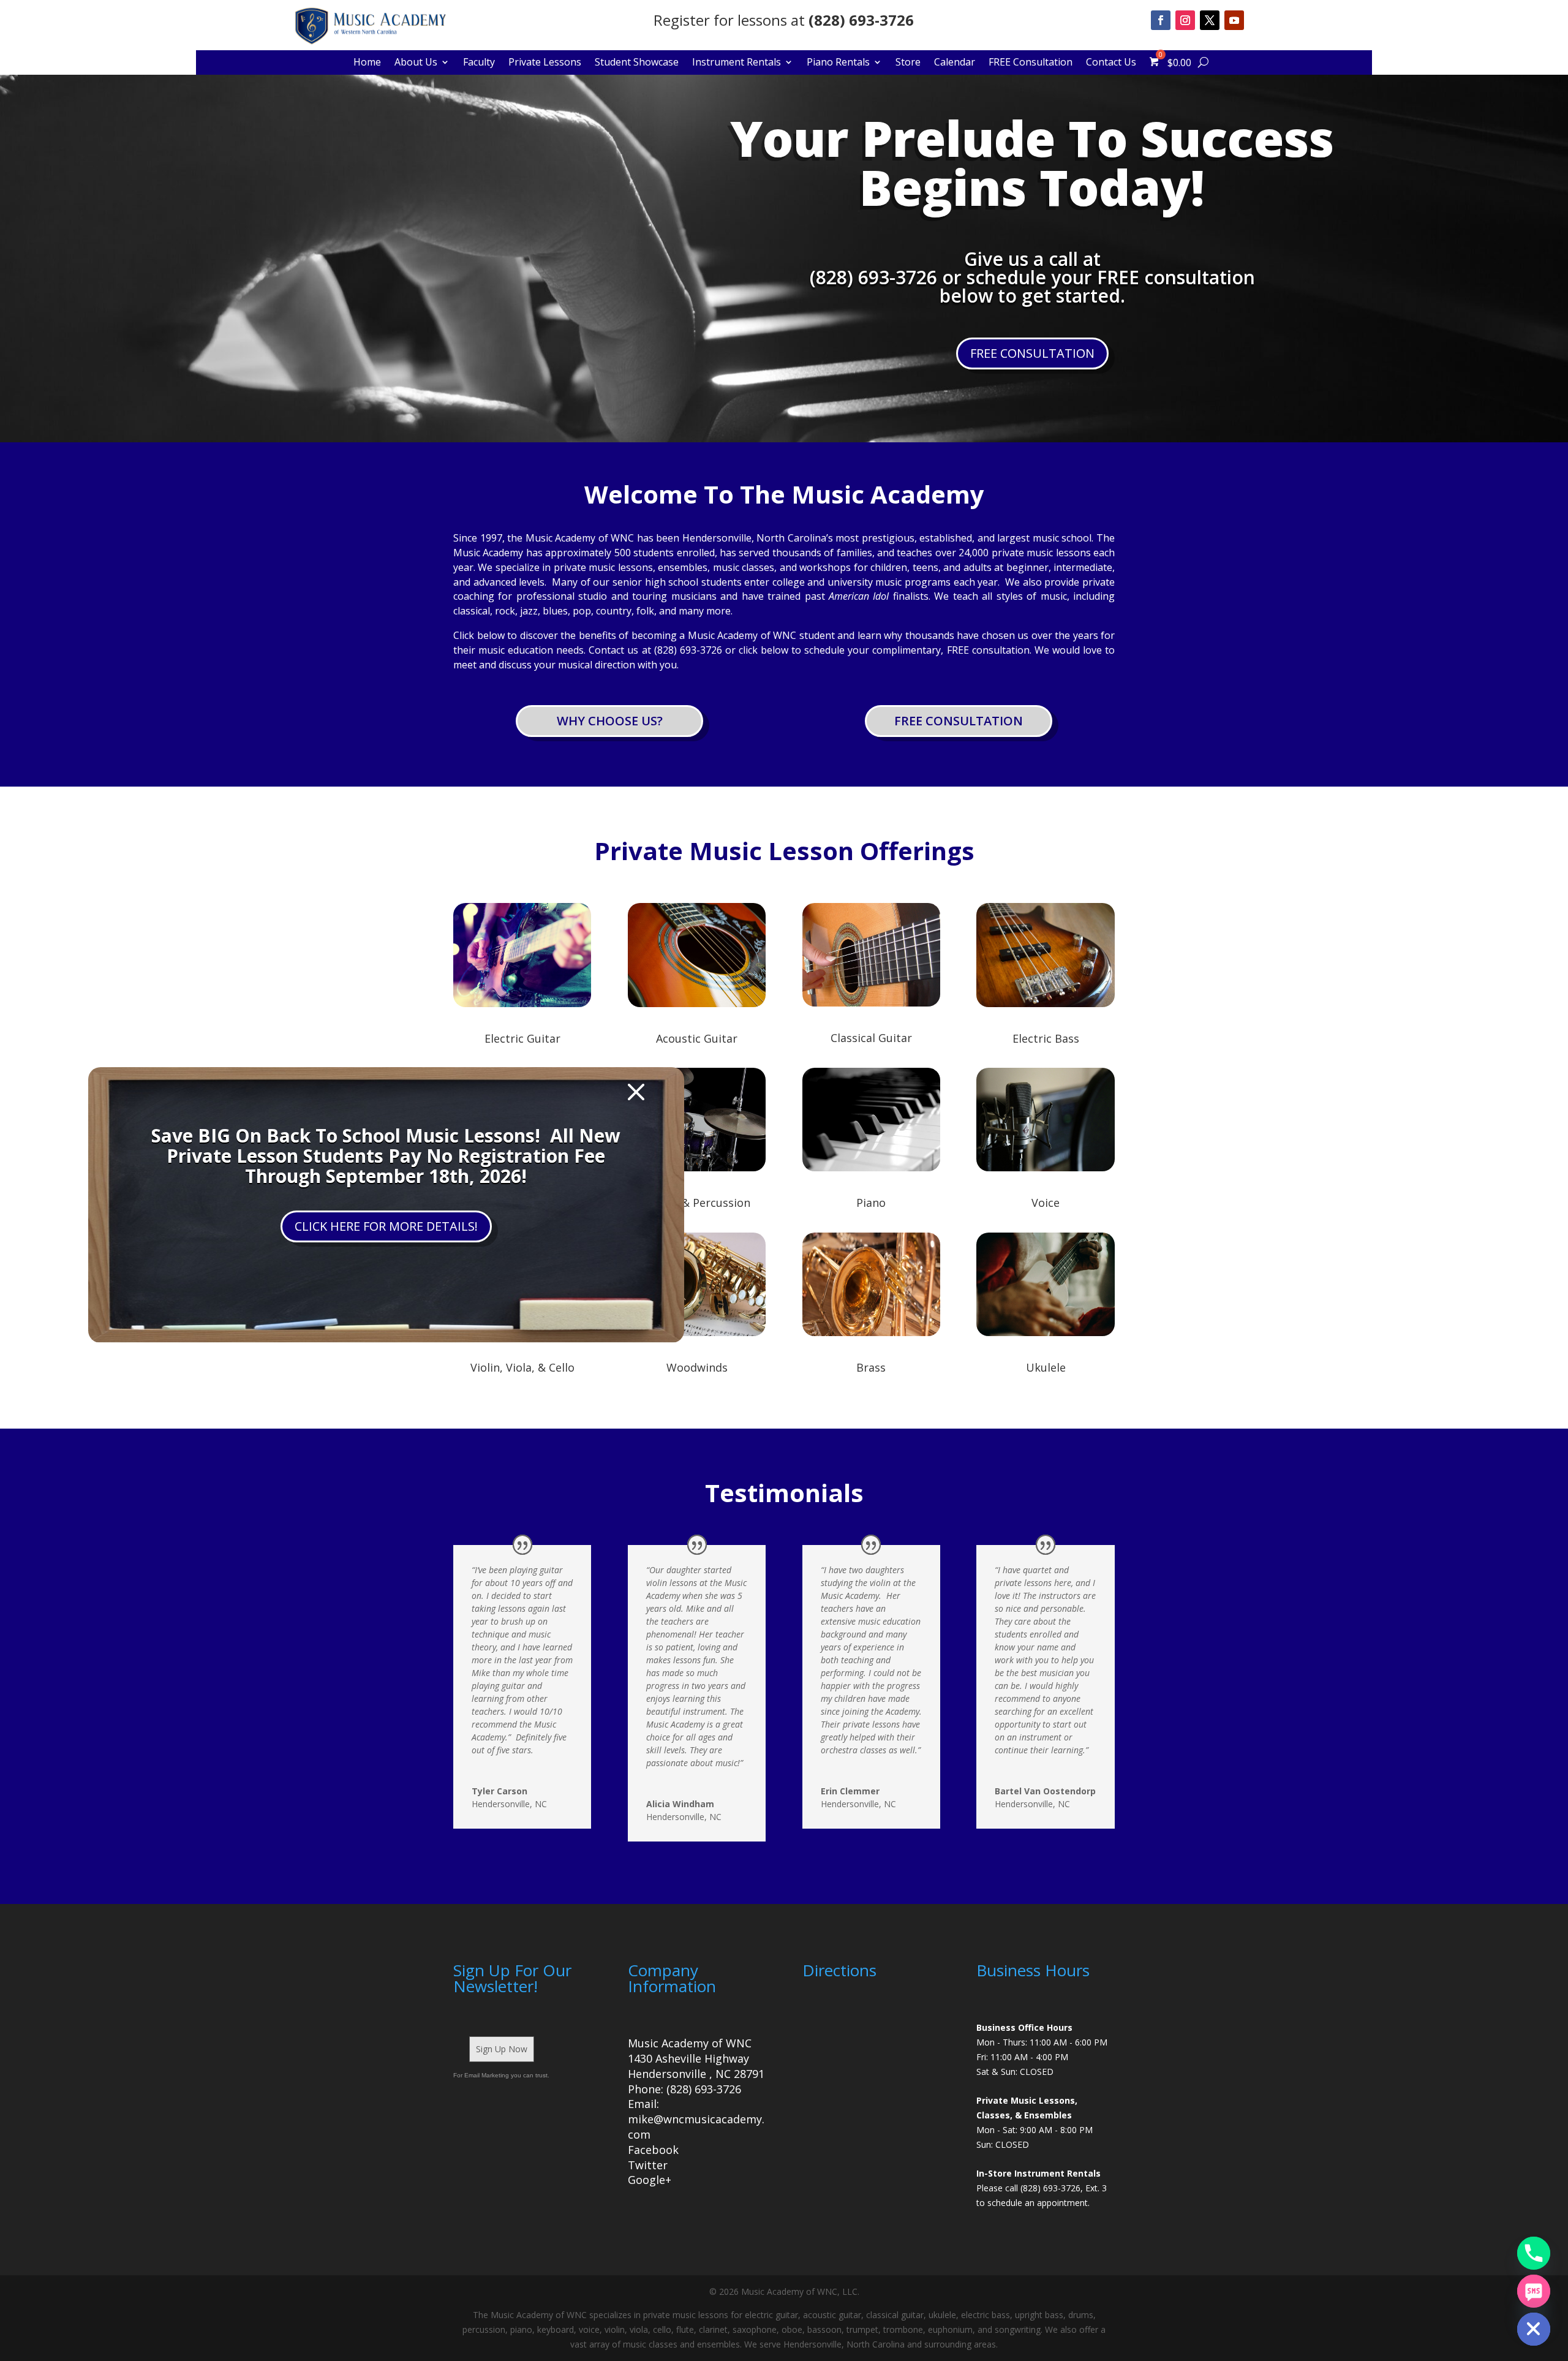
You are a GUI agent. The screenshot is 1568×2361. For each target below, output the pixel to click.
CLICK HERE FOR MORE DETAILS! (386, 1226)
